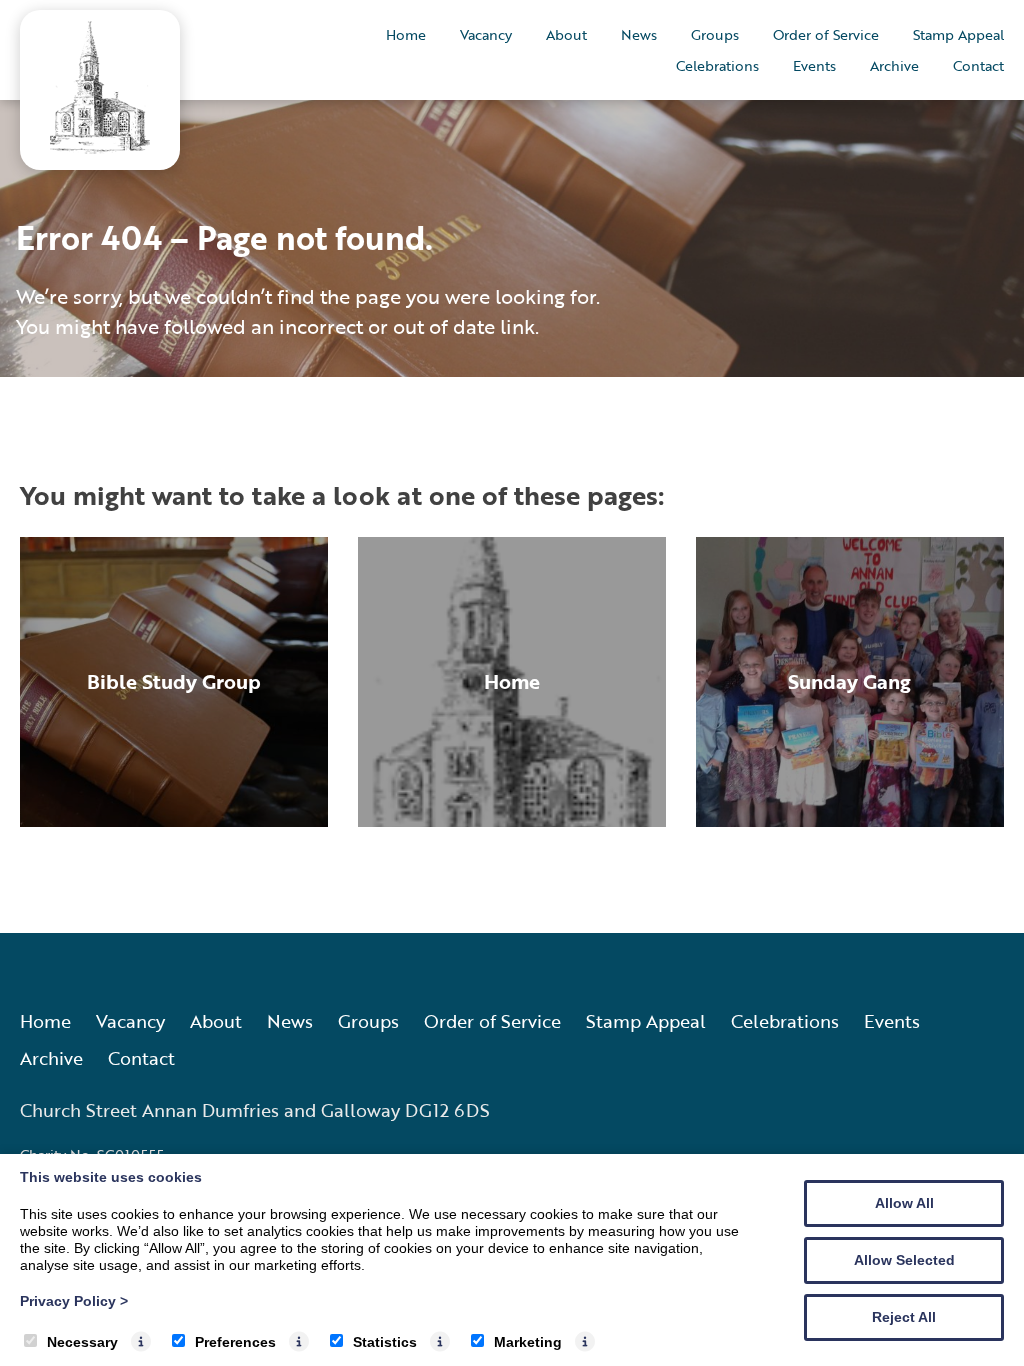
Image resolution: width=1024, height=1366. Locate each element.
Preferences (235, 1342)
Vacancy (486, 34)
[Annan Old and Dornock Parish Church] (100, 147)
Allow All (904, 1203)
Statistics (385, 1342)
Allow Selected (904, 1260)
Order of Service (826, 34)
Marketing (528, 1342)
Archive (894, 65)
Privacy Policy (74, 1301)
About (566, 34)
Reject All (904, 1317)
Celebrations (717, 65)
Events (814, 65)
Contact (978, 65)
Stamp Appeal (958, 34)
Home (406, 34)
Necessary (82, 1342)
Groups (715, 34)
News (639, 34)
